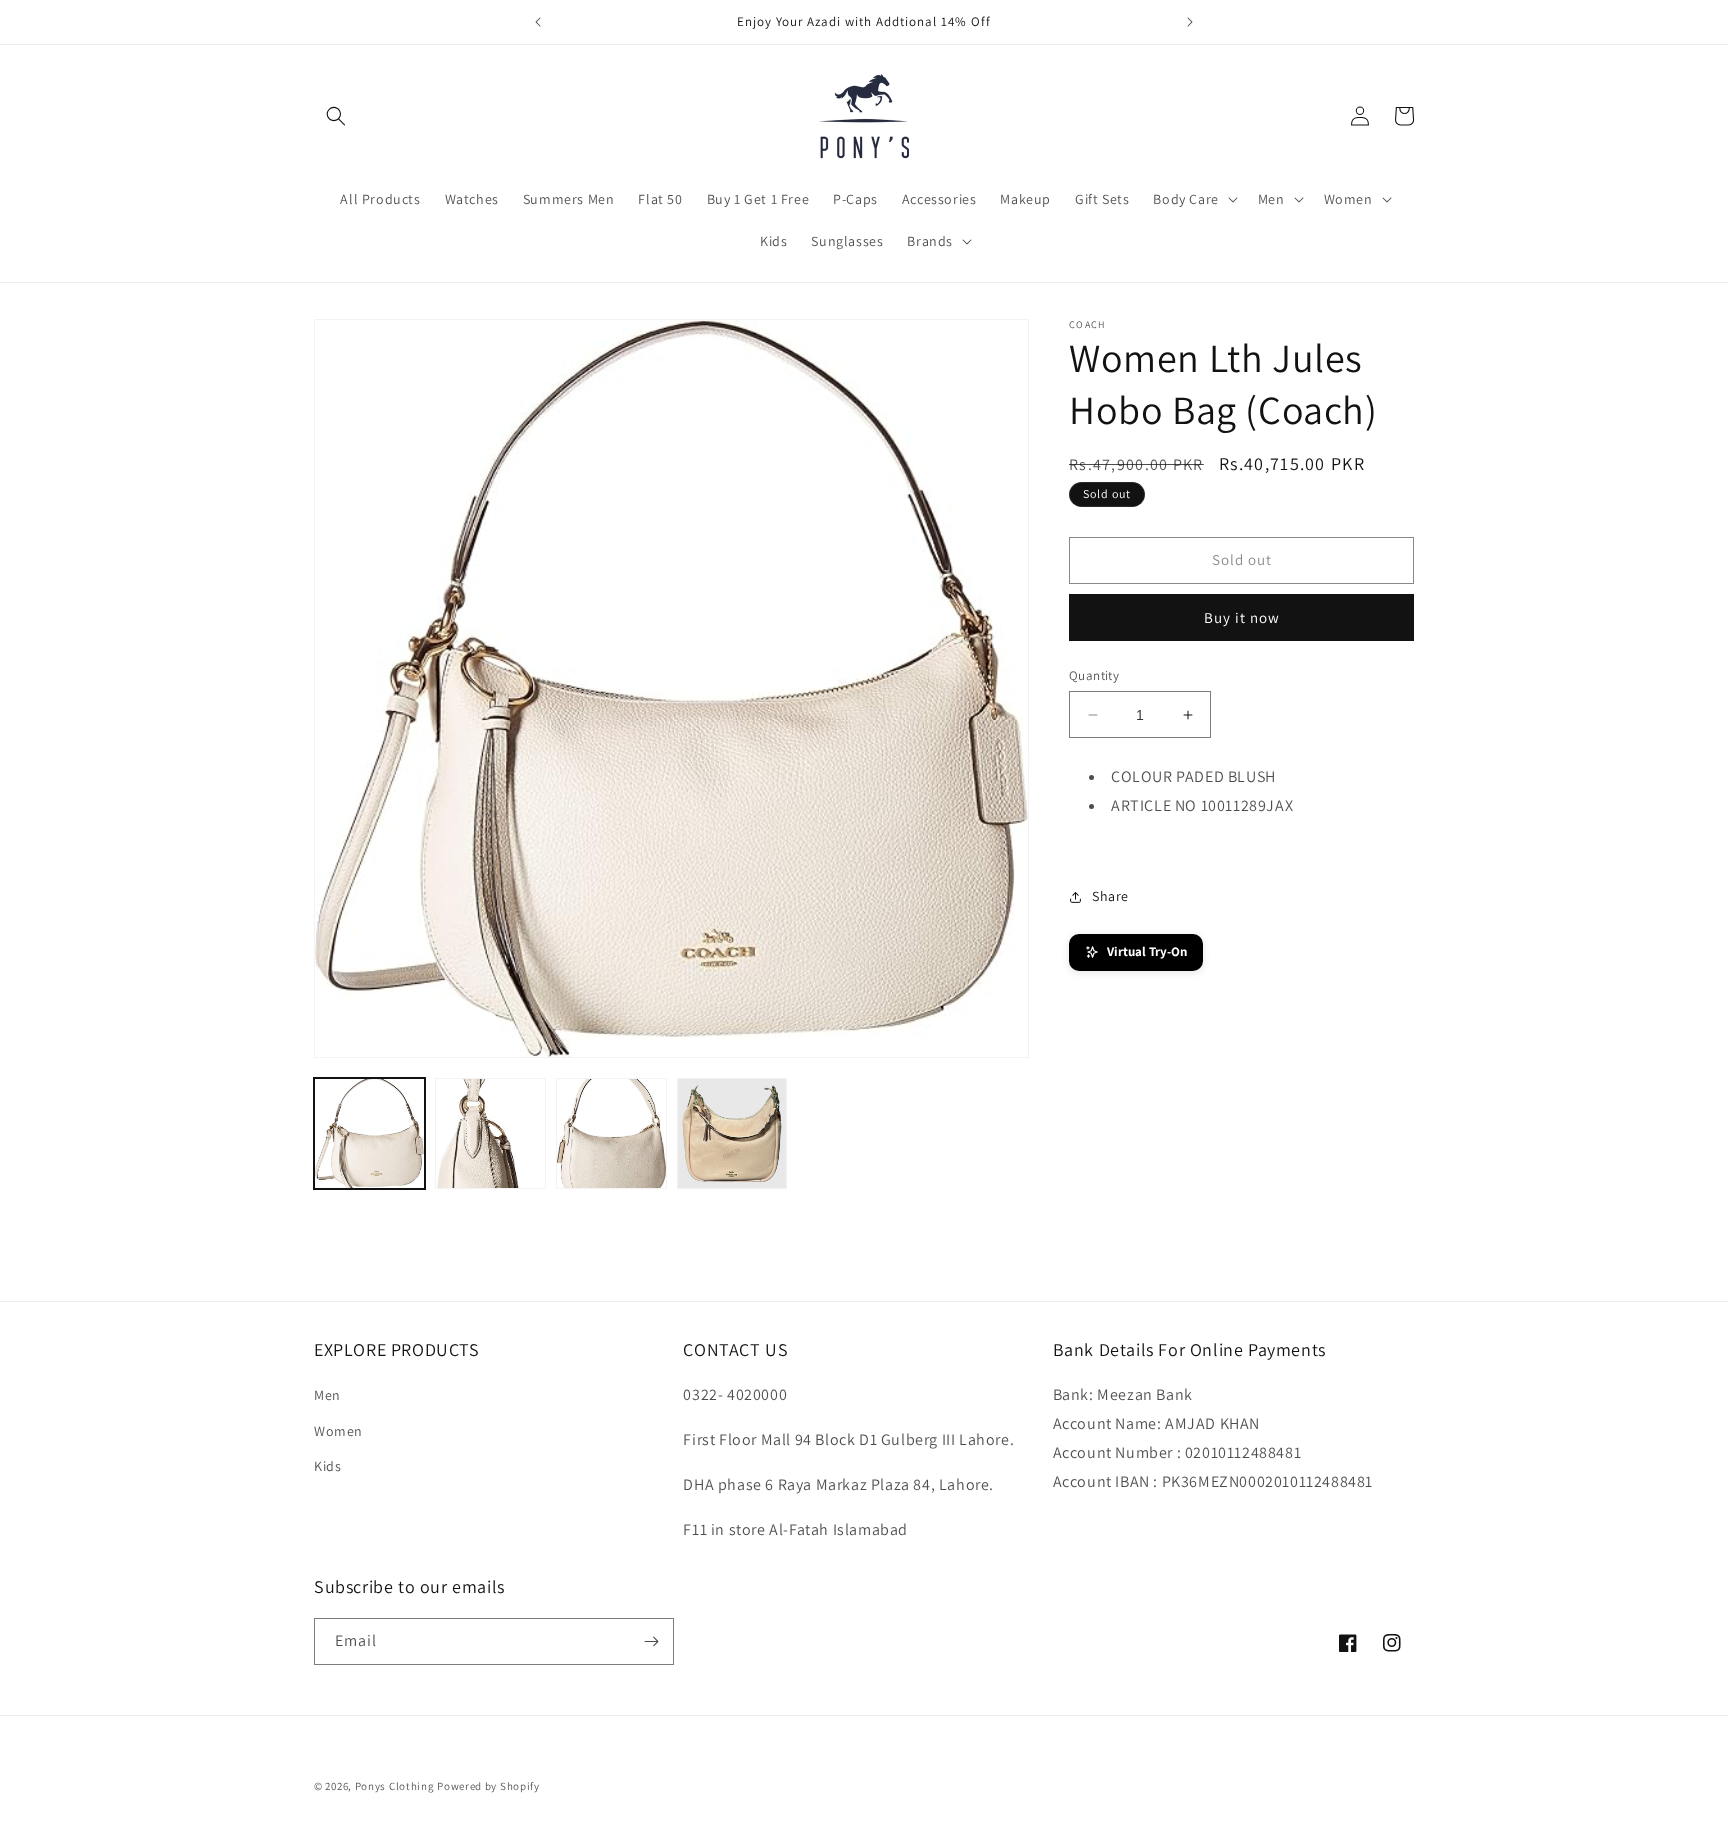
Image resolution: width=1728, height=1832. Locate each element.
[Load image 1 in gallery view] (369, 1133)
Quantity (1094, 675)
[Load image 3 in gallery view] (611, 1133)
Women (338, 1431)
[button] (336, 116)
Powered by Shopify (488, 1786)
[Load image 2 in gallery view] (490, 1133)
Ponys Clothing (395, 1786)
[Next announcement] (1190, 22)
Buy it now (1242, 617)
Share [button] (1110, 896)
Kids (327, 1466)
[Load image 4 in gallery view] (732, 1133)
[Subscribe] (651, 1641)
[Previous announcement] (538, 22)
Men (327, 1395)
